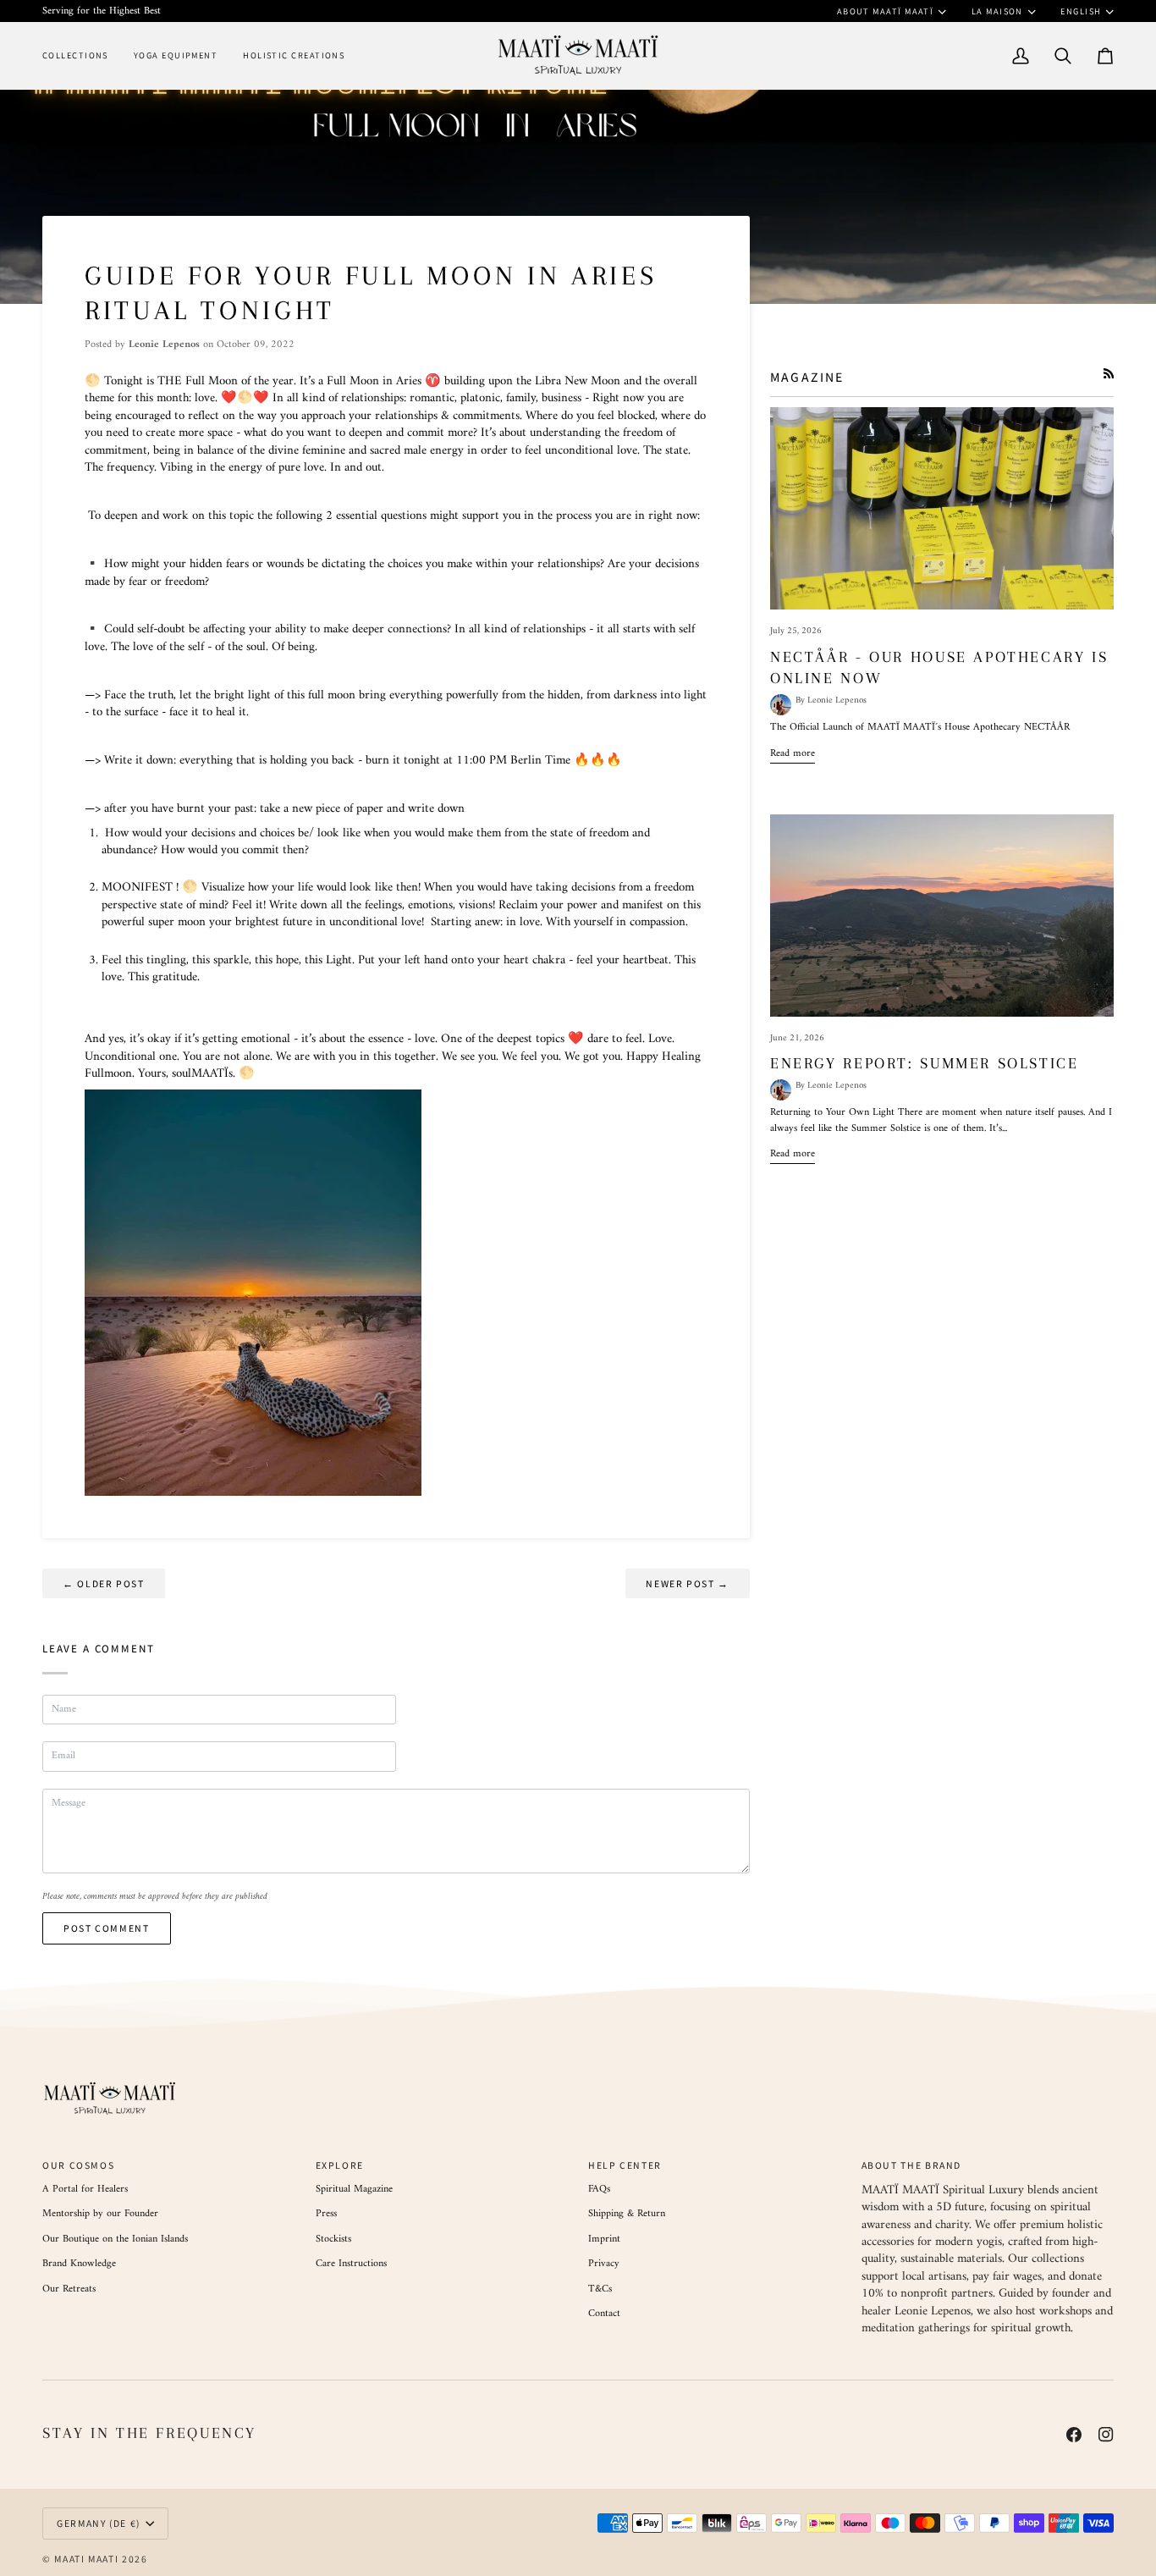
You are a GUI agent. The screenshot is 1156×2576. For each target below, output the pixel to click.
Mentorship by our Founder (100, 2214)
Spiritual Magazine (354, 2189)
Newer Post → (688, 1583)
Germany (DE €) (99, 2523)
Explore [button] (340, 2165)
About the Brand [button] (912, 2165)
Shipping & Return (627, 2214)
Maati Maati (86, 2559)
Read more (793, 753)
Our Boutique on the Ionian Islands (115, 2239)
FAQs (599, 2189)
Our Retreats (69, 2289)
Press (326, 2214)
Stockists (333, 2239)
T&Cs (600, 2289)
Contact (604, 2314)
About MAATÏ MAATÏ (886, 11)
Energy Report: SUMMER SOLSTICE (925, 1063)
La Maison (997, 11)
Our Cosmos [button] (78, 2165)
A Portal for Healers (85, 2189)
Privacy (604, 2264)
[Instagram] (1106, 2435)
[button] (82, 55)
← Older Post (104, 1583)
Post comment (107, 1928)
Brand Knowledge (79, 2264)
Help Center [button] (625, 2165)
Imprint (604, 2239)
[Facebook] (1074, 2435)
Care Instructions (351, 2264)
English (1081, 11)
